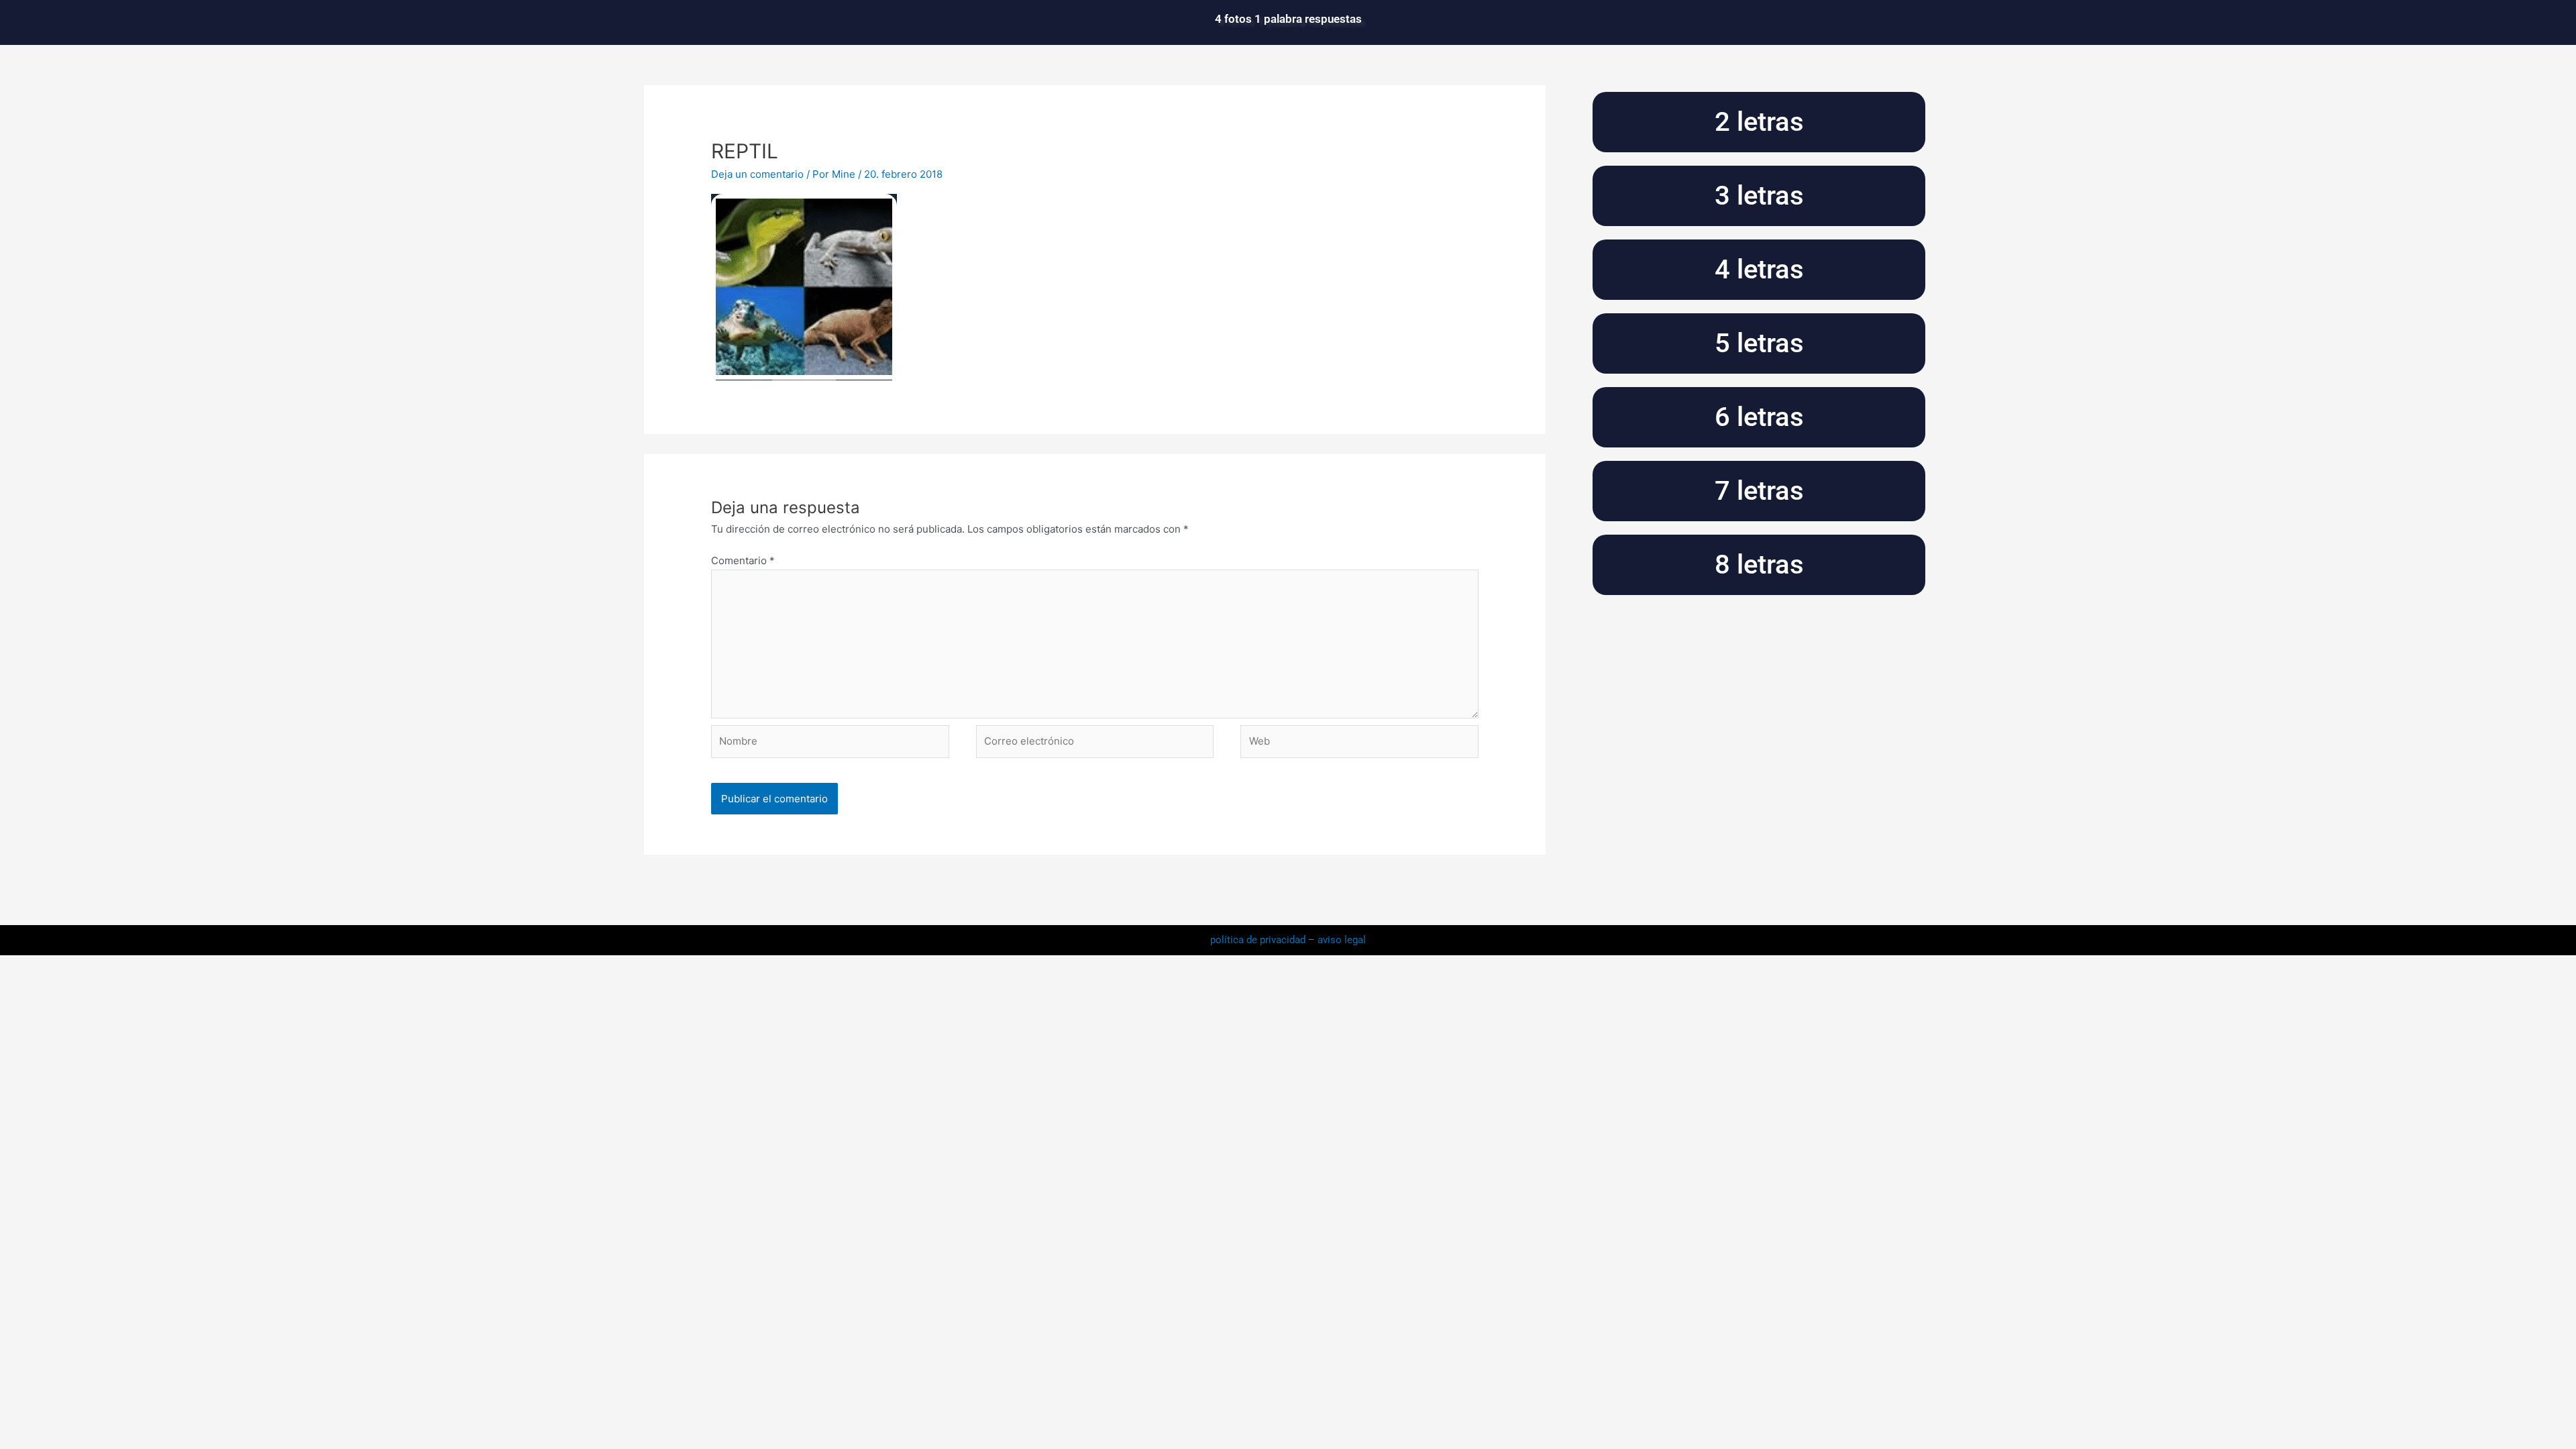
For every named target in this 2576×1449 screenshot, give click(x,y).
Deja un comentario (757, 174)
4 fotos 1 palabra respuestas (1288, 19)
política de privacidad (1259, 940)
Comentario (743, 560)
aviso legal (1342, 940)
